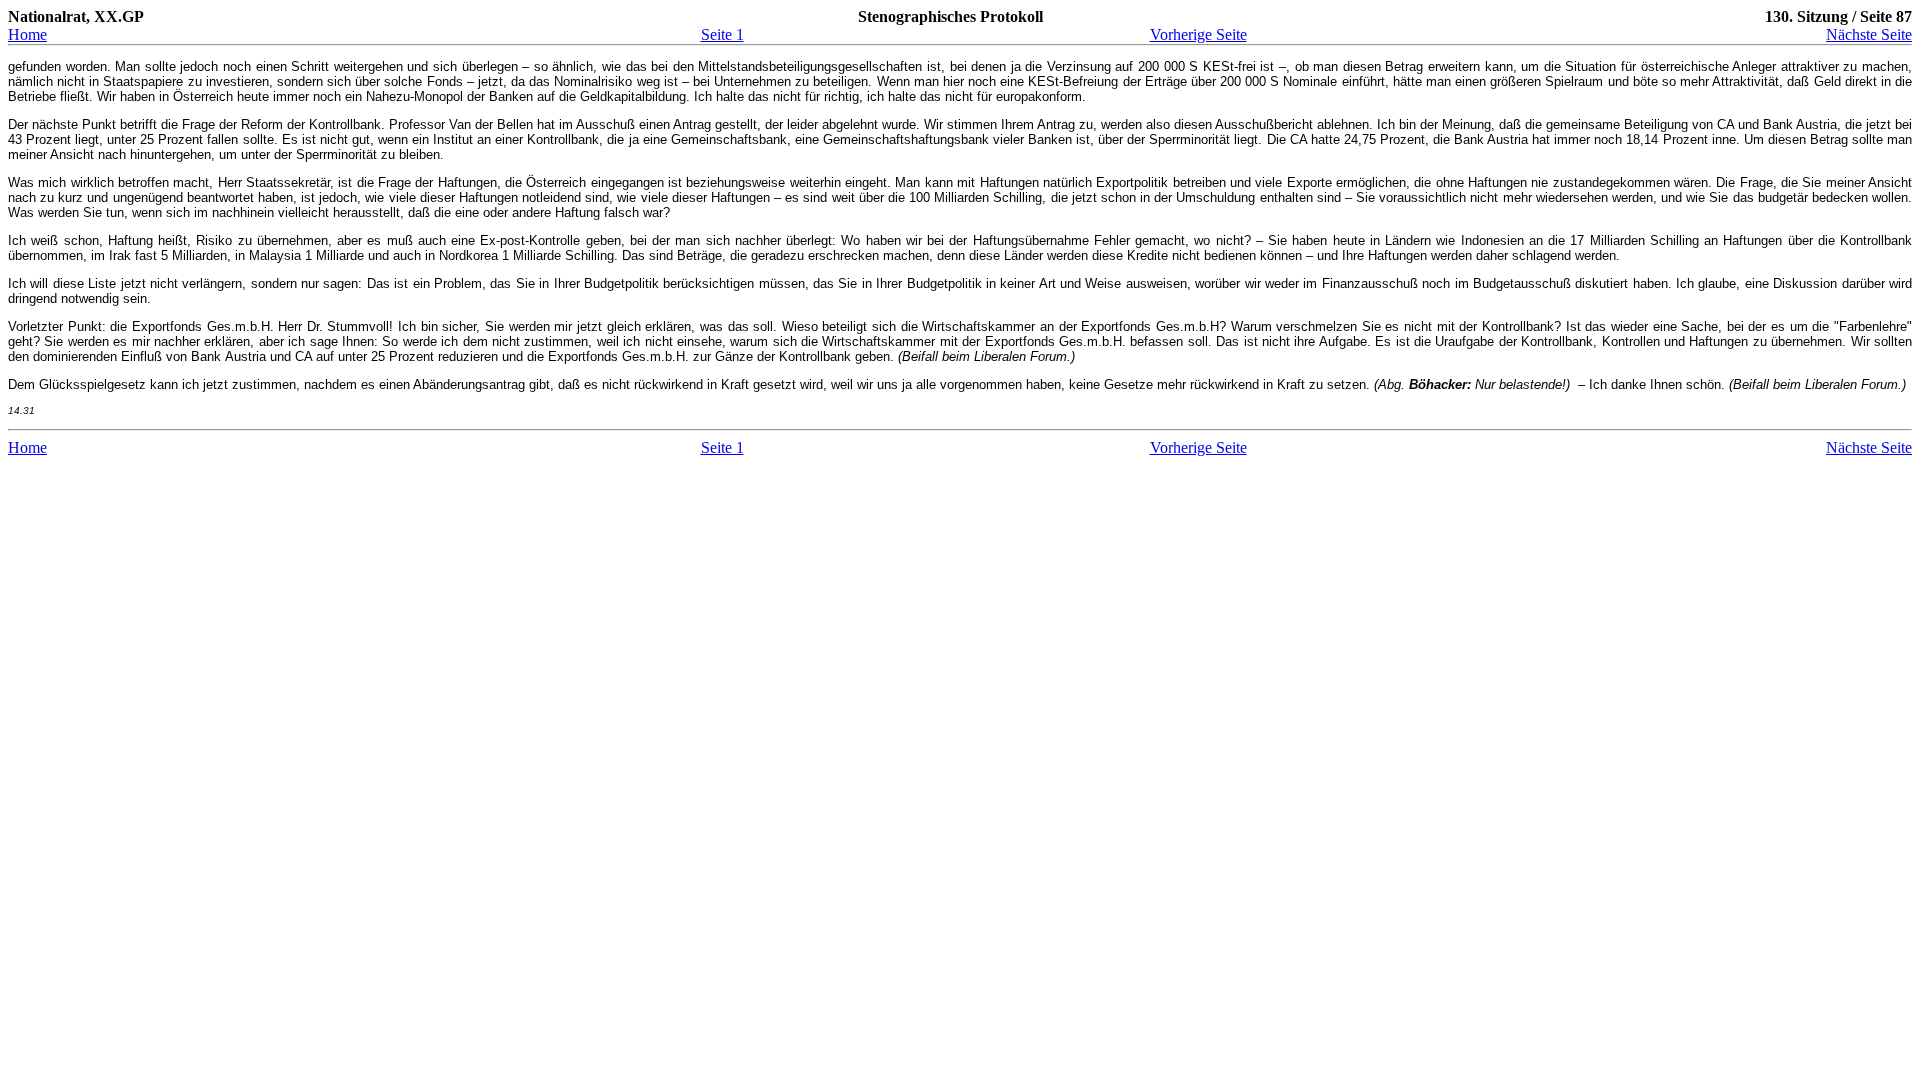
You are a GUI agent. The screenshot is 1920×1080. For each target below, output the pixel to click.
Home (27, 34)
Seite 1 (722, 34)
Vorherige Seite (1198, 34)
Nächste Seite (1869, 34)
